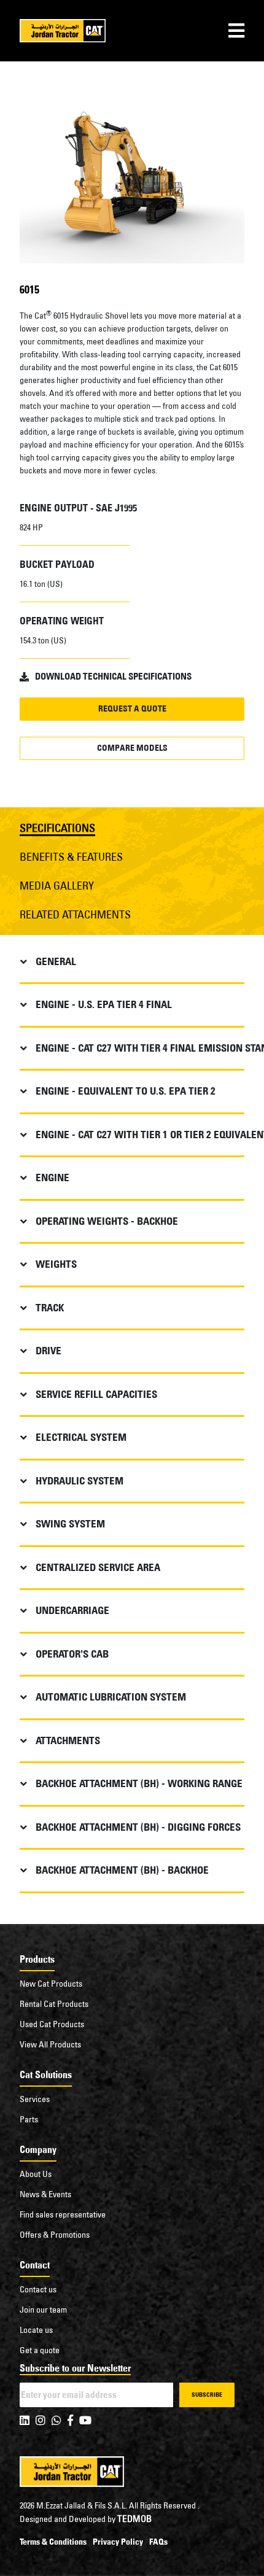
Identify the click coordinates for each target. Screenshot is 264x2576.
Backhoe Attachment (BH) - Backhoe (122, 1870)
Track (50, 1308)
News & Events (45, 2194)
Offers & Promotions (55, 2235)
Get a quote (40, 2350)
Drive (49, 1351)
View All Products (50, 2044)
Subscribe (207, 2395)
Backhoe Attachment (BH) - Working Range (139, 1783)
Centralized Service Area (98, 1567)
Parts (29, 2119)
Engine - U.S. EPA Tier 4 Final (104, 1004)
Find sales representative (63, 2214)
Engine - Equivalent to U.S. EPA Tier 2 (126, 1091)
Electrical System (81, 1437)
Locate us (36, 2330)
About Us (36, 2174)
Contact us (38, 2289)
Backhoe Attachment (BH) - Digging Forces (138, 1827)
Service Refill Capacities (96, 1394)
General (56, 961)
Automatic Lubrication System (111, 1697)
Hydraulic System (80, 1481)
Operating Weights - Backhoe (107, 1221)
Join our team (43, 2310)
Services (35, 2099)
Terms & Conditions (53, 2542)
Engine (52, 1177)
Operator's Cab (72, 1654)
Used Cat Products (52, 2024)
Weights (56, 1264)
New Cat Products (51, 1984)
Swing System (70, 1524)
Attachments (68, 1740)
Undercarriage (72, 1610)
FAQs (158, 2542)
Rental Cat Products (54, 2004)
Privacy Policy (118, 2542)
